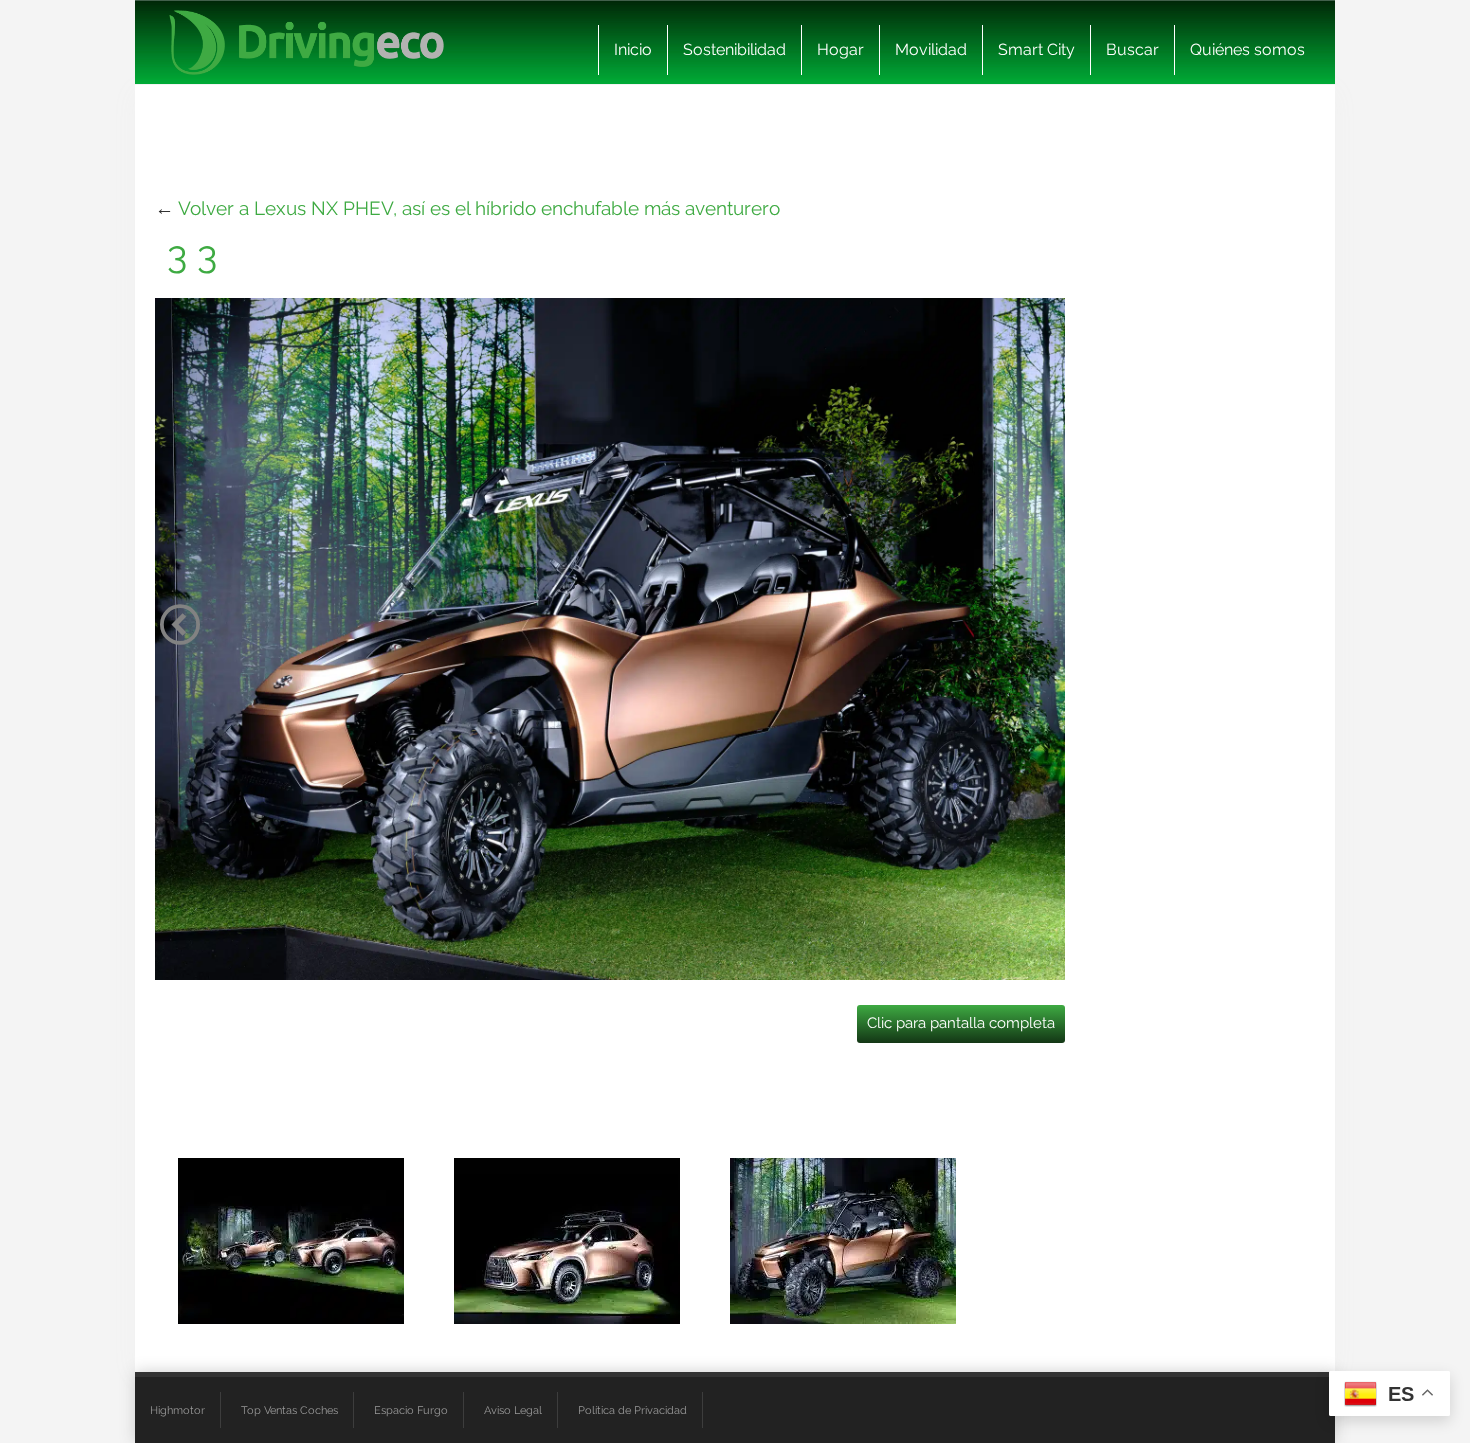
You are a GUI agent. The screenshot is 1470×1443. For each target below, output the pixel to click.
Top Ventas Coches (289, 1410)
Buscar (1132, 49)
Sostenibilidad (734, 49)
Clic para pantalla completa (961, 1023)
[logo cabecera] (306, 42)
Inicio (633, 49)
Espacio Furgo (411, 1410)
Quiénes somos (1247, 49)
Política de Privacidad (632, 1410)
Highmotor (177, 1410)
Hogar (840, 49)
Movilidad (931, 49)
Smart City (1036, 49)
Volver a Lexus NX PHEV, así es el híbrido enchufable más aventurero (479, 208)
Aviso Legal (513, 1410)
